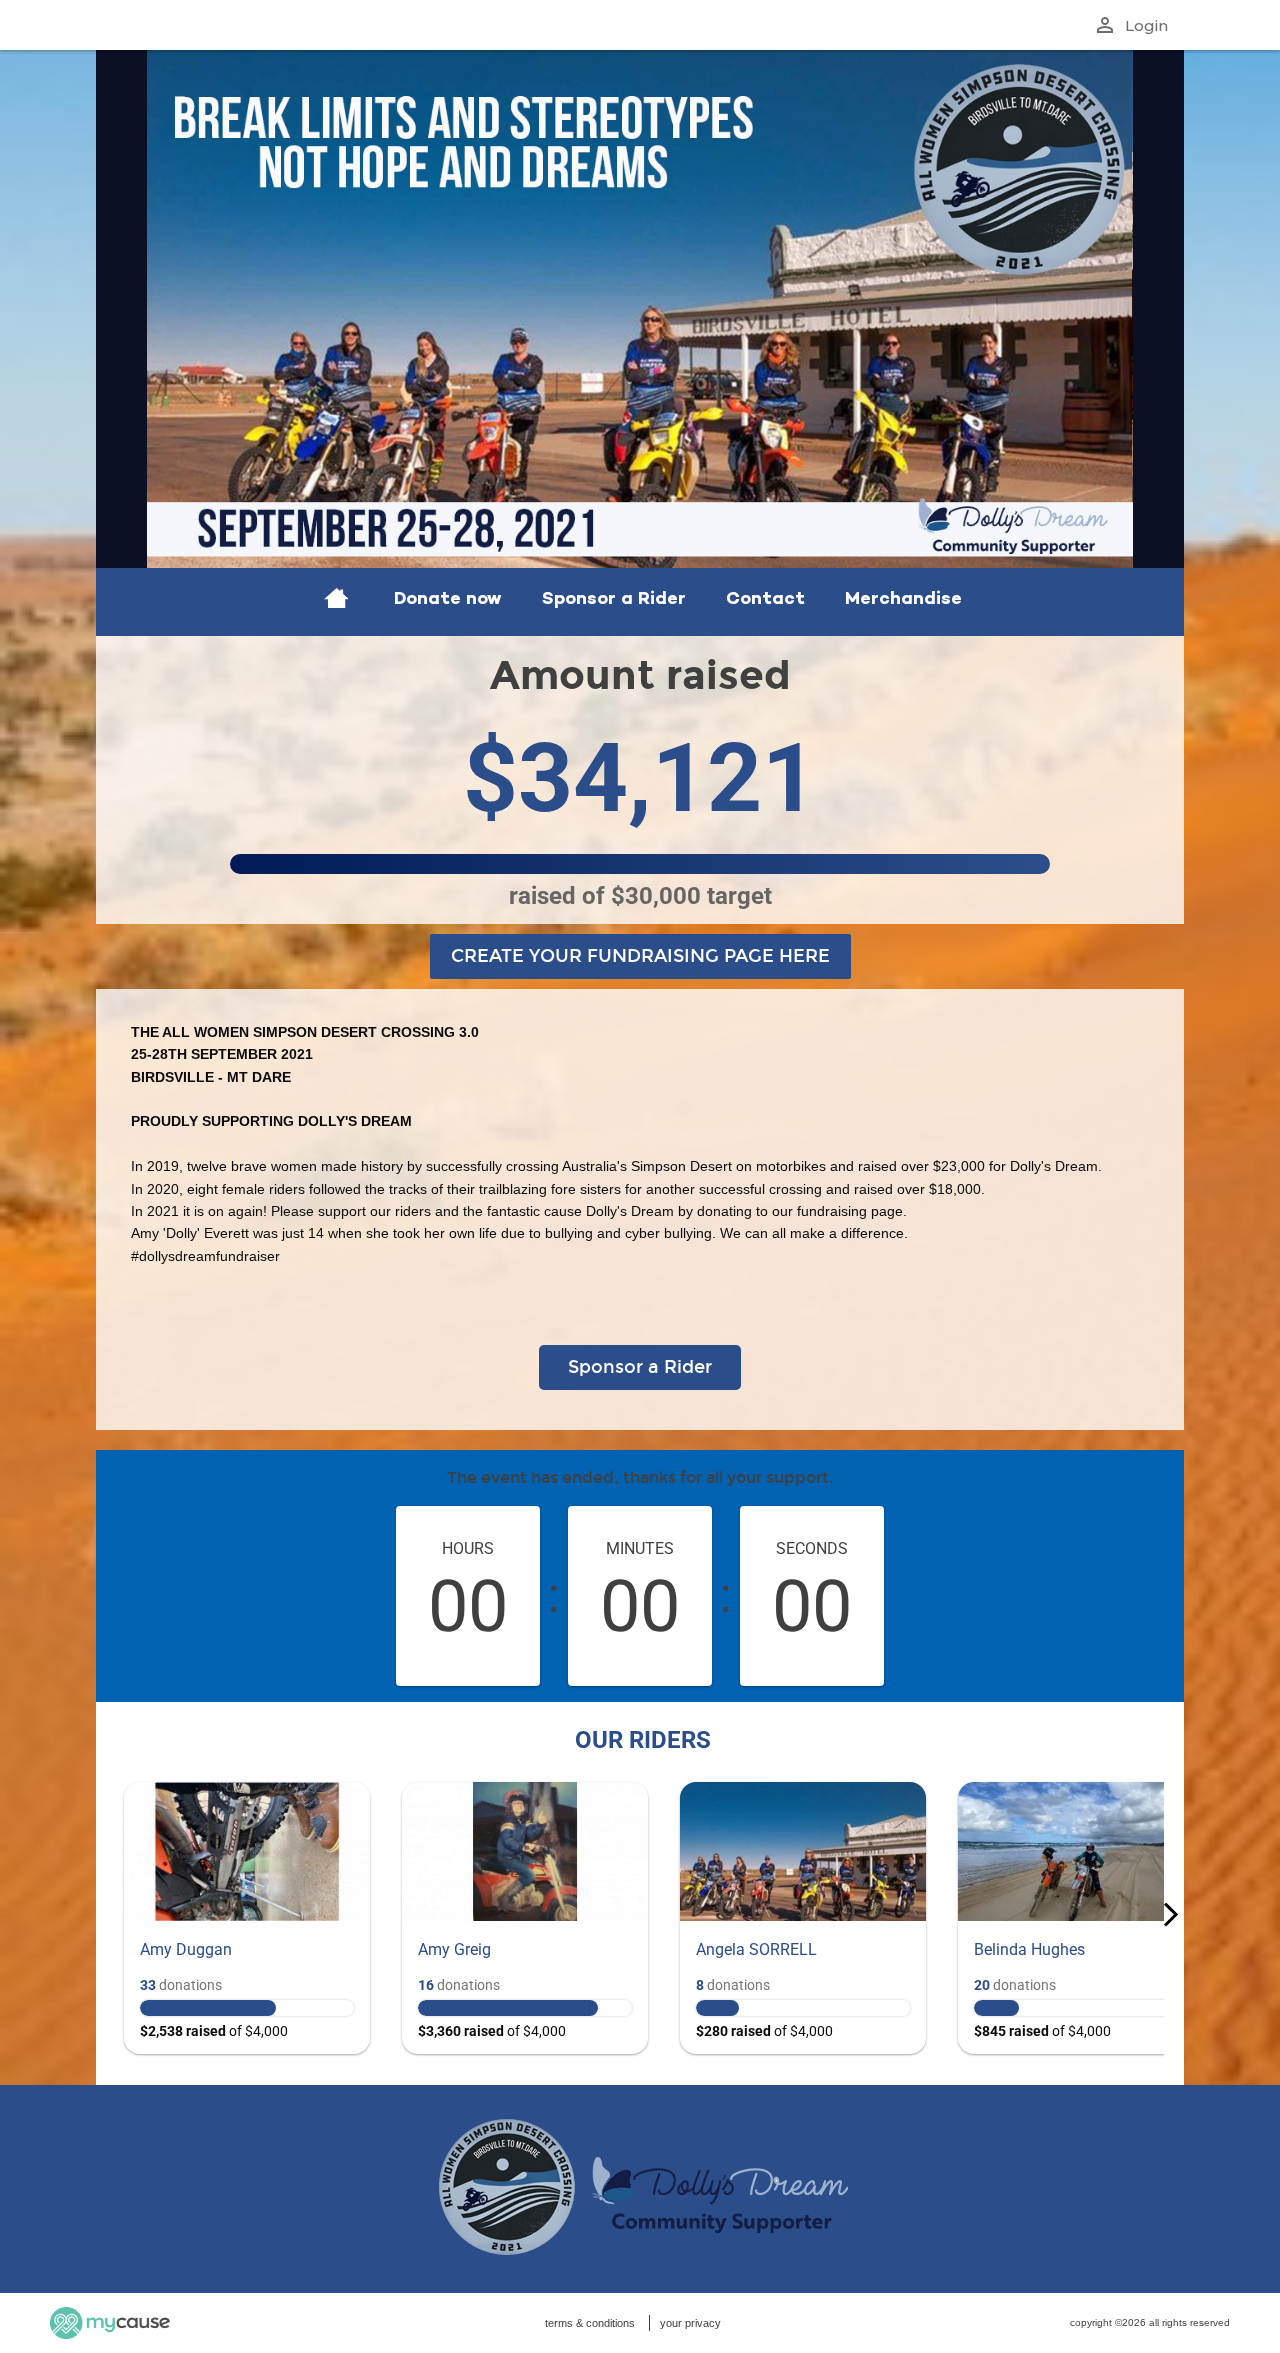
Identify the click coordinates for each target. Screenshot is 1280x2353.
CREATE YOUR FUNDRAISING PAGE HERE (640, 956)
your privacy (690, 2323)
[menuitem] (336, 602)
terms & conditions (590, 2323)
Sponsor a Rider (640, 1367)
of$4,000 (214, 2031)
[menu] (640, 602)
